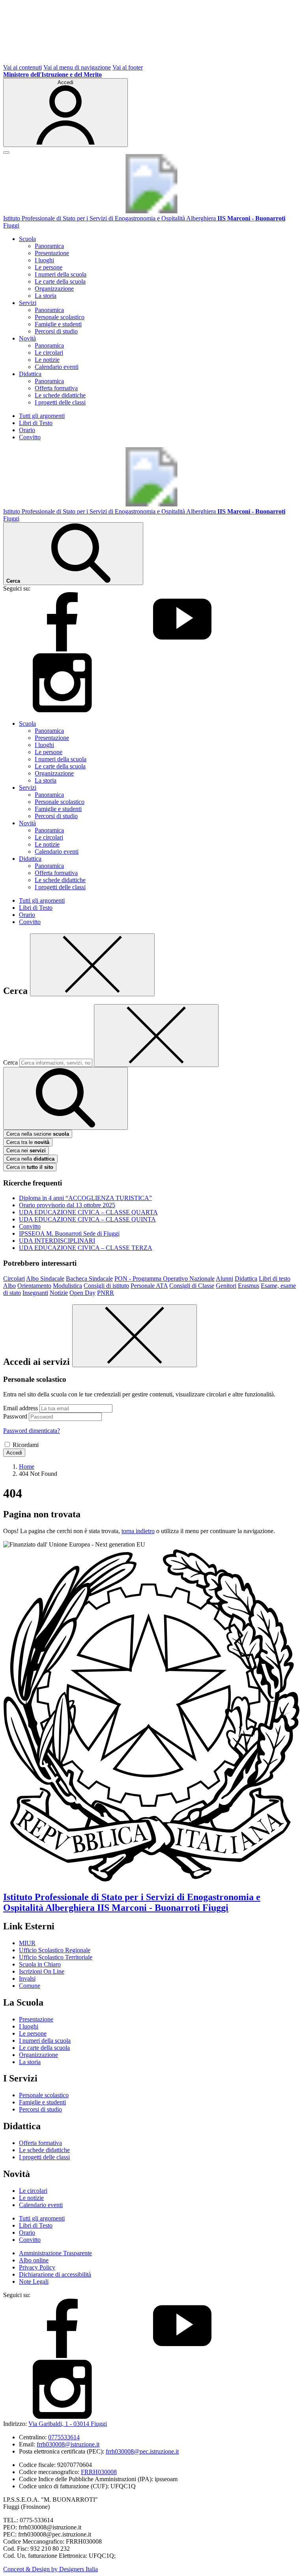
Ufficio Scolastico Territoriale (56, 1957)
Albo (9, 1286)
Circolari (14, 1279)
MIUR (27, 1943)
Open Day (82, 1293)
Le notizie (47, 360)
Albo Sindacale (45, 1279)
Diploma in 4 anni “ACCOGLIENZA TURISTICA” (85, 1198)
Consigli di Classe (192, 1286)
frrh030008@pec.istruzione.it (142, 2451)
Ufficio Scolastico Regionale (55, 1950)
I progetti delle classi (60, 402)
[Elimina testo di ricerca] (156, 1036)
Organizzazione (54, 289)
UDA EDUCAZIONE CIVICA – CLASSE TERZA (86, 1248)
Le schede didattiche (60, 395)
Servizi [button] (28, 303)
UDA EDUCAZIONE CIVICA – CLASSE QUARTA (88, 1212)
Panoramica (49, 246)
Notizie (59, 1293)
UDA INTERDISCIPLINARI (57, 1241)
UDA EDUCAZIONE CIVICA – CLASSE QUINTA (87, 1219)
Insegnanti (35, 1293)
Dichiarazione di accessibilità (55, 2274)
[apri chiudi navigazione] (6, 152)
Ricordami (26, 1445)
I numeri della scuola (61, 274)
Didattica (246, 1279)
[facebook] (62, 649)
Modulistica (67, 1286)
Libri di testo (275, 1279)
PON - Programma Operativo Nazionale (165, 1279)
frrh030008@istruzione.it (68, 2444)
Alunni (224, 1279)
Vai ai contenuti (22, 67)
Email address (21, 1408)
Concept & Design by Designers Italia (50, 2569)
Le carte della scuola (60, 281)
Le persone (49, 267)
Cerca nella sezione (38, 1134)
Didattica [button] (30, 374)
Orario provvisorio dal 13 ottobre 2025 (67, 1205)
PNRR (106, 1293)
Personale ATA (149, 1286)
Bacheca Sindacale (89, 1279)
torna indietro (138, 1531)
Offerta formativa (56, 388)
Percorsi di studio (56, 331)
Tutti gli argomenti (42, 416)
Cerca (10, 1062)
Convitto (30, 437)
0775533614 (64, 2437)
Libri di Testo (36, 423)
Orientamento (34, 1286)
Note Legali (34, 2282)
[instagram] (62, 710)
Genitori (226, 1286)
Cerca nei (26, 1151)
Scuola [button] (27, 239)
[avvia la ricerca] (65, 1098)
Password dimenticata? (32, 1431)
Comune (30, 1986)
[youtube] (182, 649)
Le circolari (49, 353)
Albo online (34, 2260)
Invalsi (27, 1979)
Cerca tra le (28, 1142)
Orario (27, 430)
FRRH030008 (99, 2472)
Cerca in (30, 1167)
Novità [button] (27, 338)
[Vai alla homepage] (151, 211)
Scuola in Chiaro (40, 1964)
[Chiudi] (92, 965)
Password (15, 1416)
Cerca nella (30, 1159)
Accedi (14, 1453)
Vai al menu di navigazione (77, 67)
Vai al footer (128, 67)
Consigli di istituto (106, 1286)
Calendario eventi (57, 367)
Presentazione (52, 253)
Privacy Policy (37, 2267)
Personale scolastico (60, 317)
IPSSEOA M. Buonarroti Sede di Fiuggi (69, 1233)
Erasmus (249, 1286)
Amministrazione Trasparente (55, 2253)
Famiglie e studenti (58, 324)
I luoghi (44, 260)
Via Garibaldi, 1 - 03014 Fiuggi (68, 2424)
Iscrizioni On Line (42, 1971)
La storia (46, 296)
